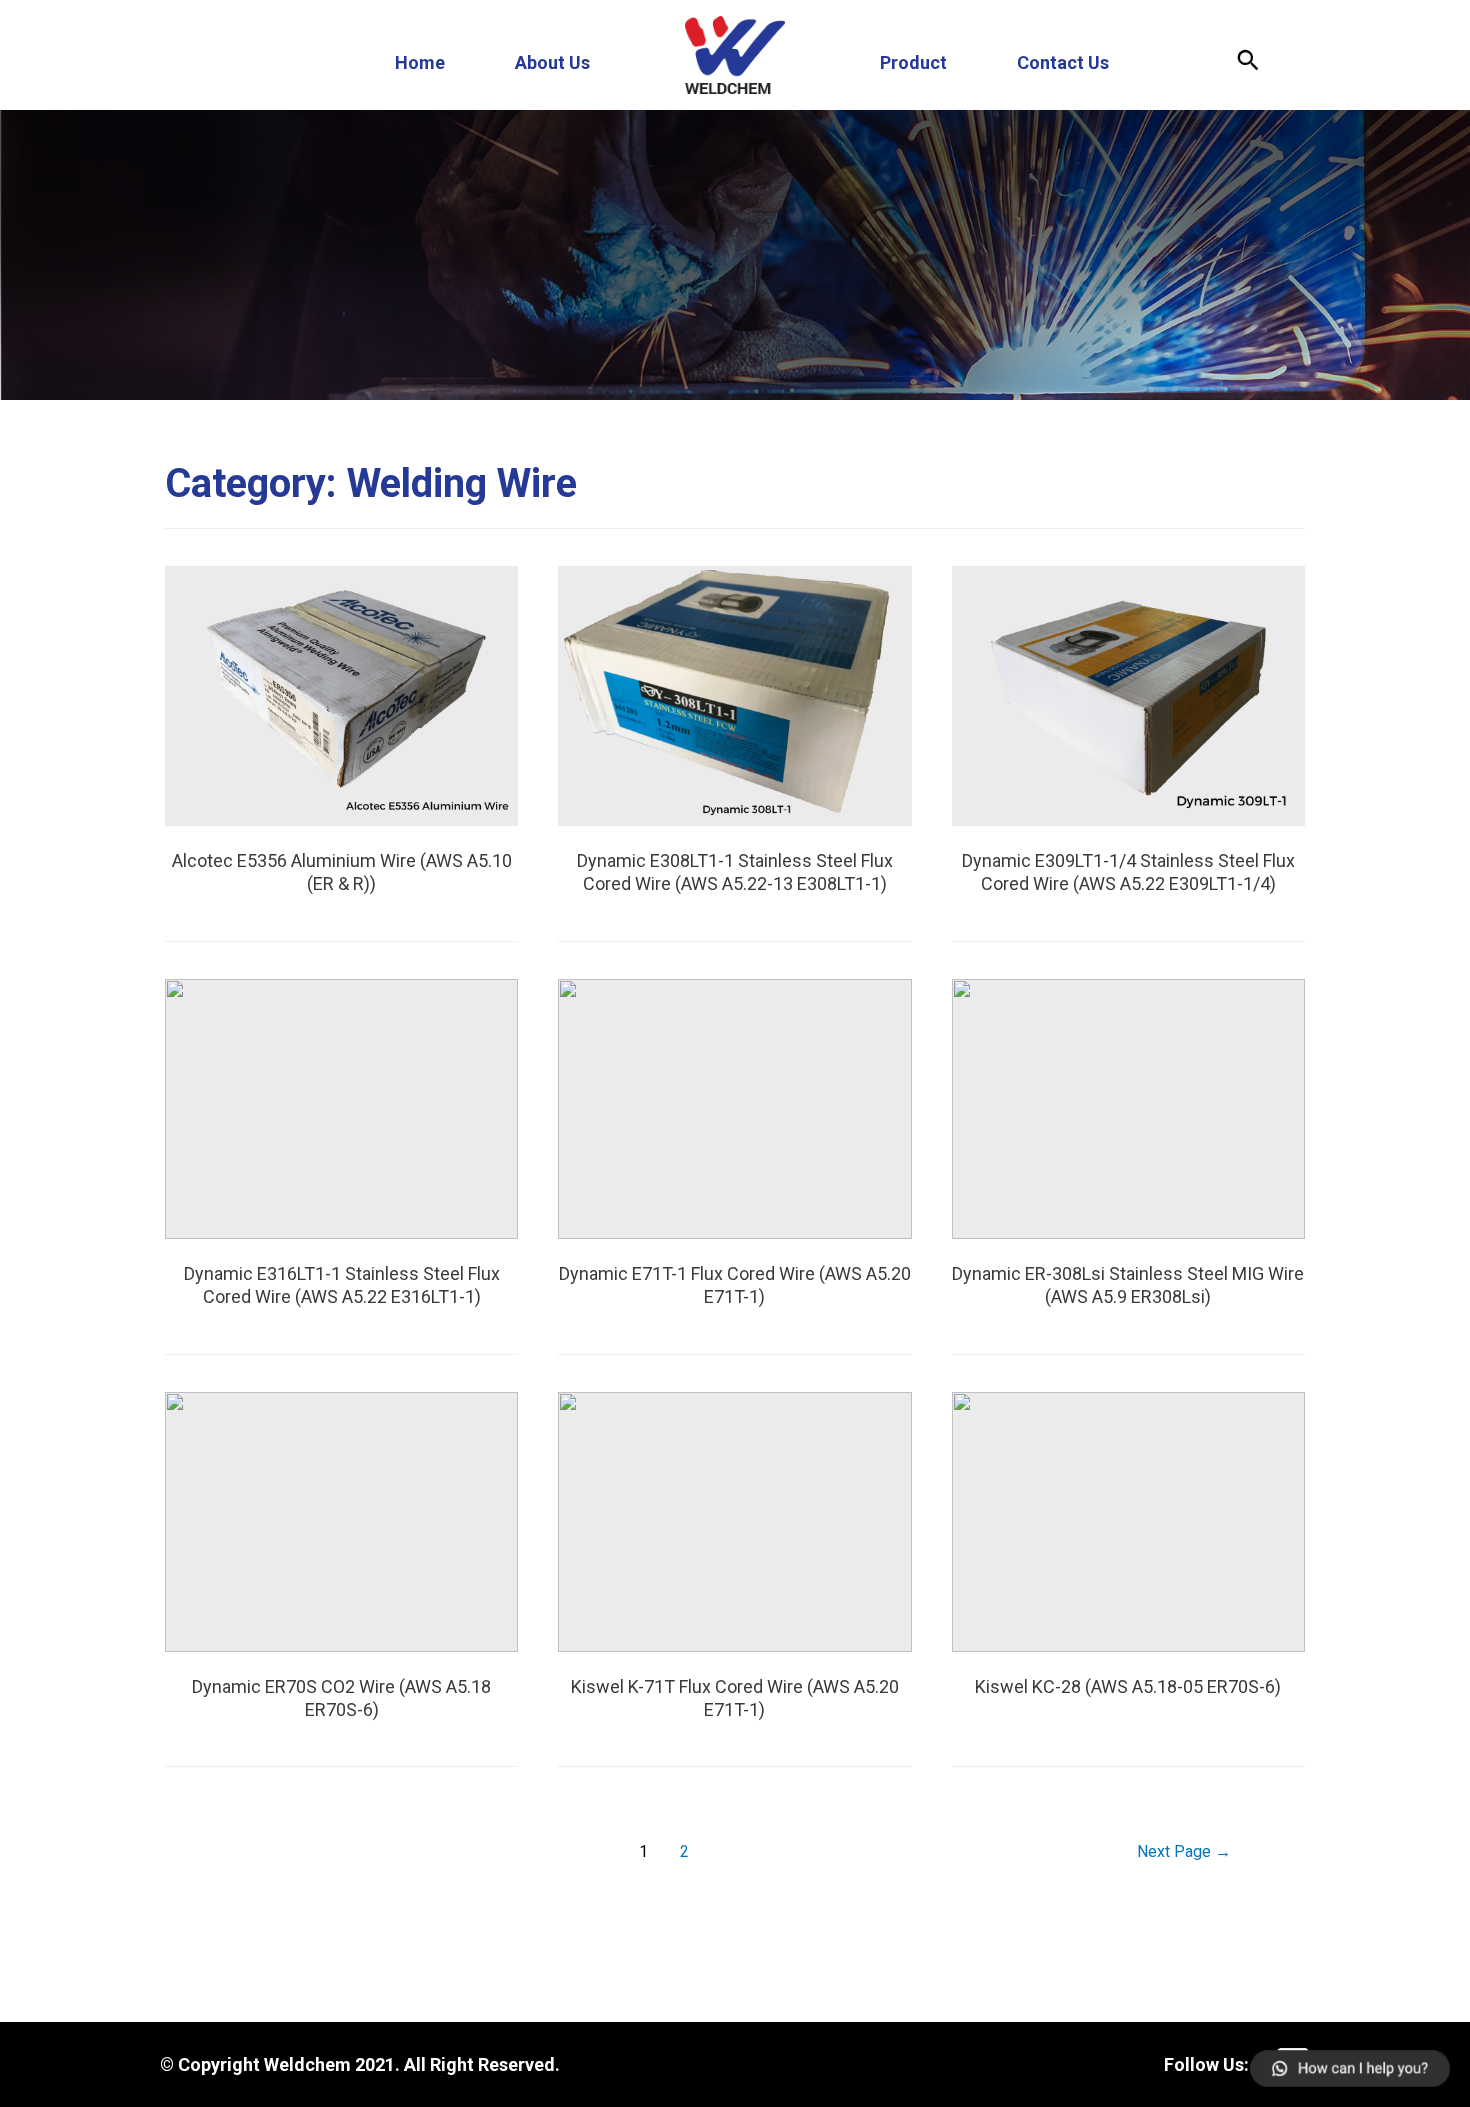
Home (420, 62)
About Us (552, 62)
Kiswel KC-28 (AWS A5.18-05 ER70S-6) (1128, 1686)
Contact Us (1063, 62)
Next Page (1184, 1851)
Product (913, 62)
